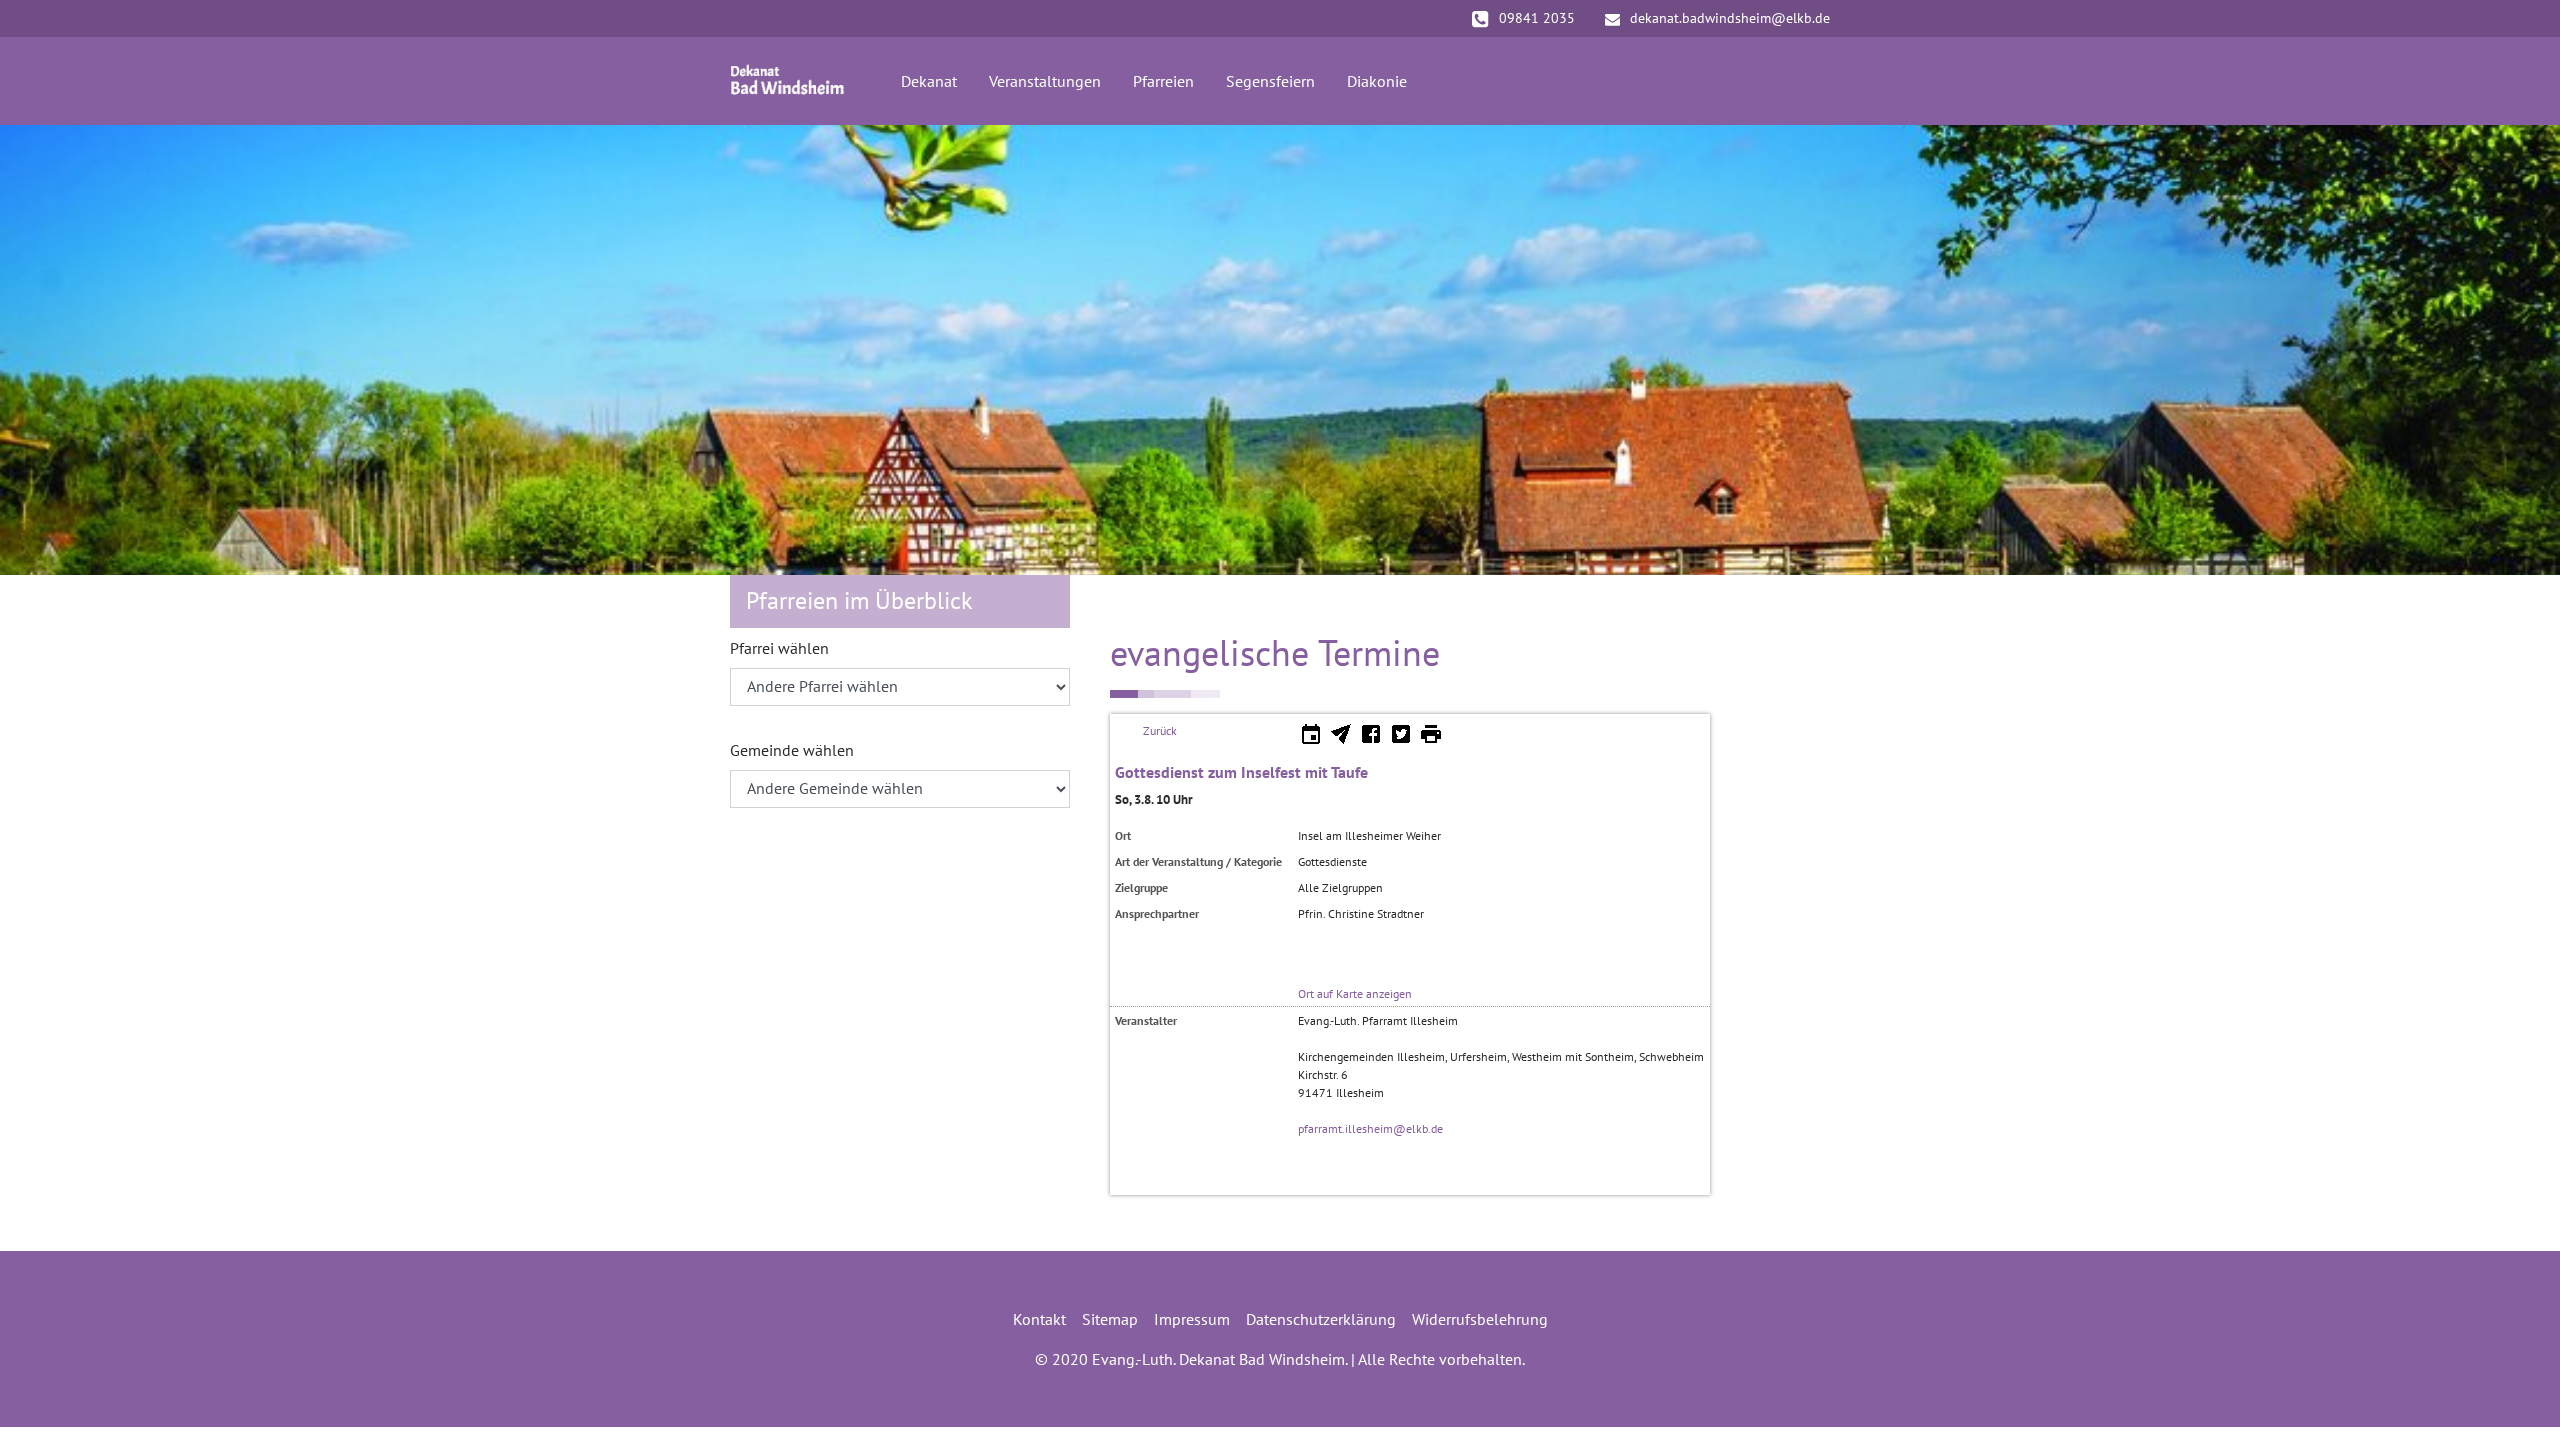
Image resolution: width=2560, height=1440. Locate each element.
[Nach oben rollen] (2516, 1396)
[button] (50, 350)
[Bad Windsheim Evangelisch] (787, 81)
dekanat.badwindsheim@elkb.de (1730, 18)
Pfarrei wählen (779, 648)
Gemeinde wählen (792, 750)
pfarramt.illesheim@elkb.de (1370, 1128)
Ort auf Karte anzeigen (1355, 993)
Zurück (1160, 730)
